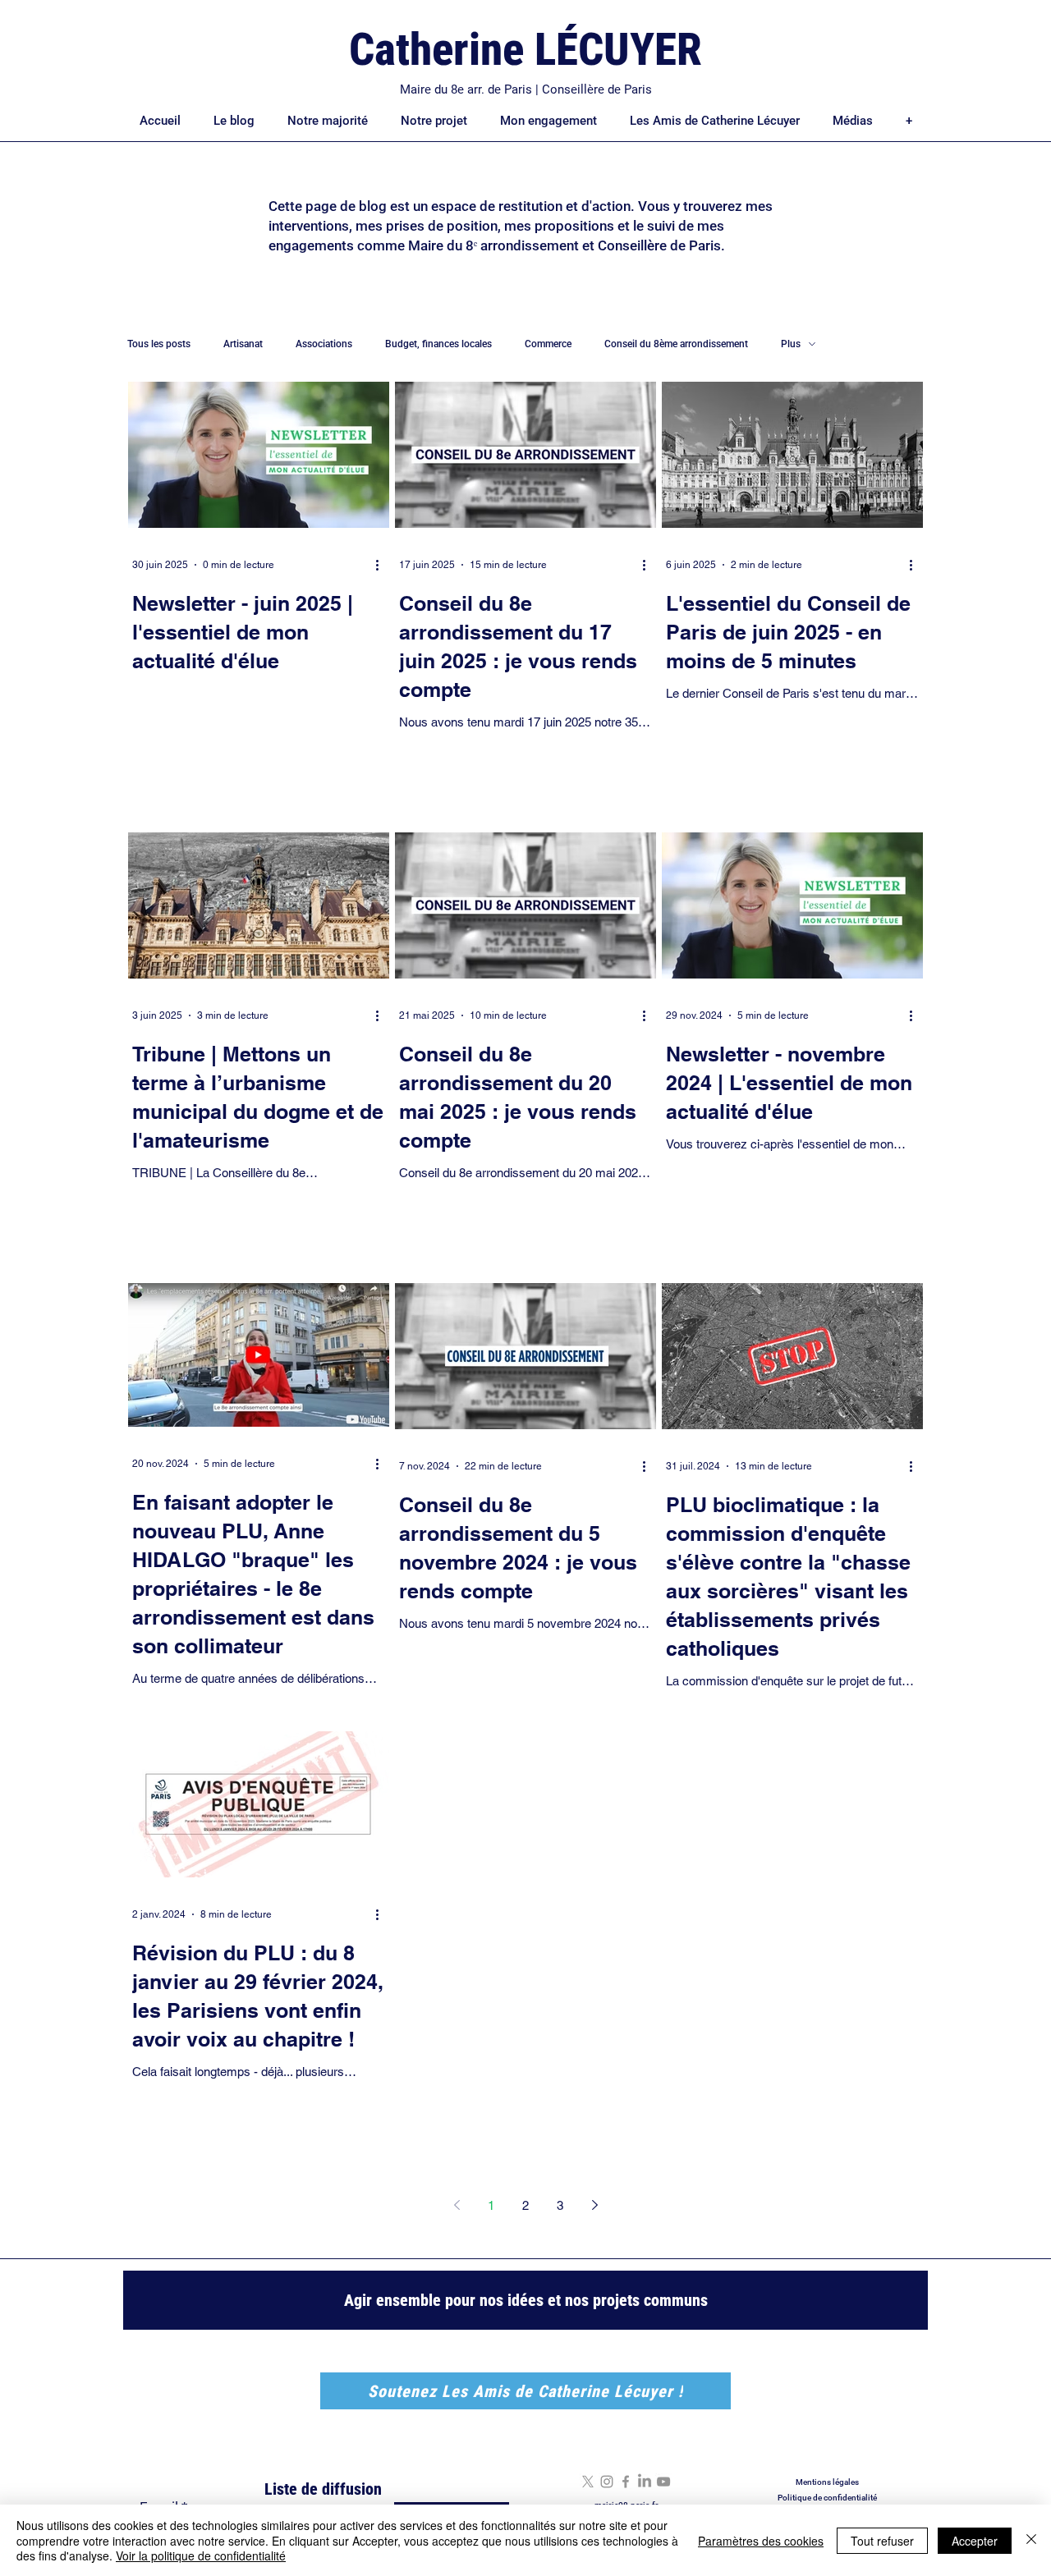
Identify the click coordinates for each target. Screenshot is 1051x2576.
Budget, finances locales (438, 344)
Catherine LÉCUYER (525, 49)
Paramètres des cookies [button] (761, 2541)
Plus (791, 344)
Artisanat (243, 344)
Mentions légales (827, 2482)
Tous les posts (159, 344)
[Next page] (594, 2205)
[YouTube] (663, 2482)
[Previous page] (457, 2205)
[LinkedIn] (645, 2482)
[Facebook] (626, 2482)
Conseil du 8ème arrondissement (676, 344)
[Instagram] (607, 2482)
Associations (324, 344)
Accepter (975, 2541)
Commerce (548, 344)
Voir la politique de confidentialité (201, 2555)
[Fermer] (1031, 2540)
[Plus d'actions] (383, 565)
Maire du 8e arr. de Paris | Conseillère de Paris (526, 89)
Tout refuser (882, 2541)
